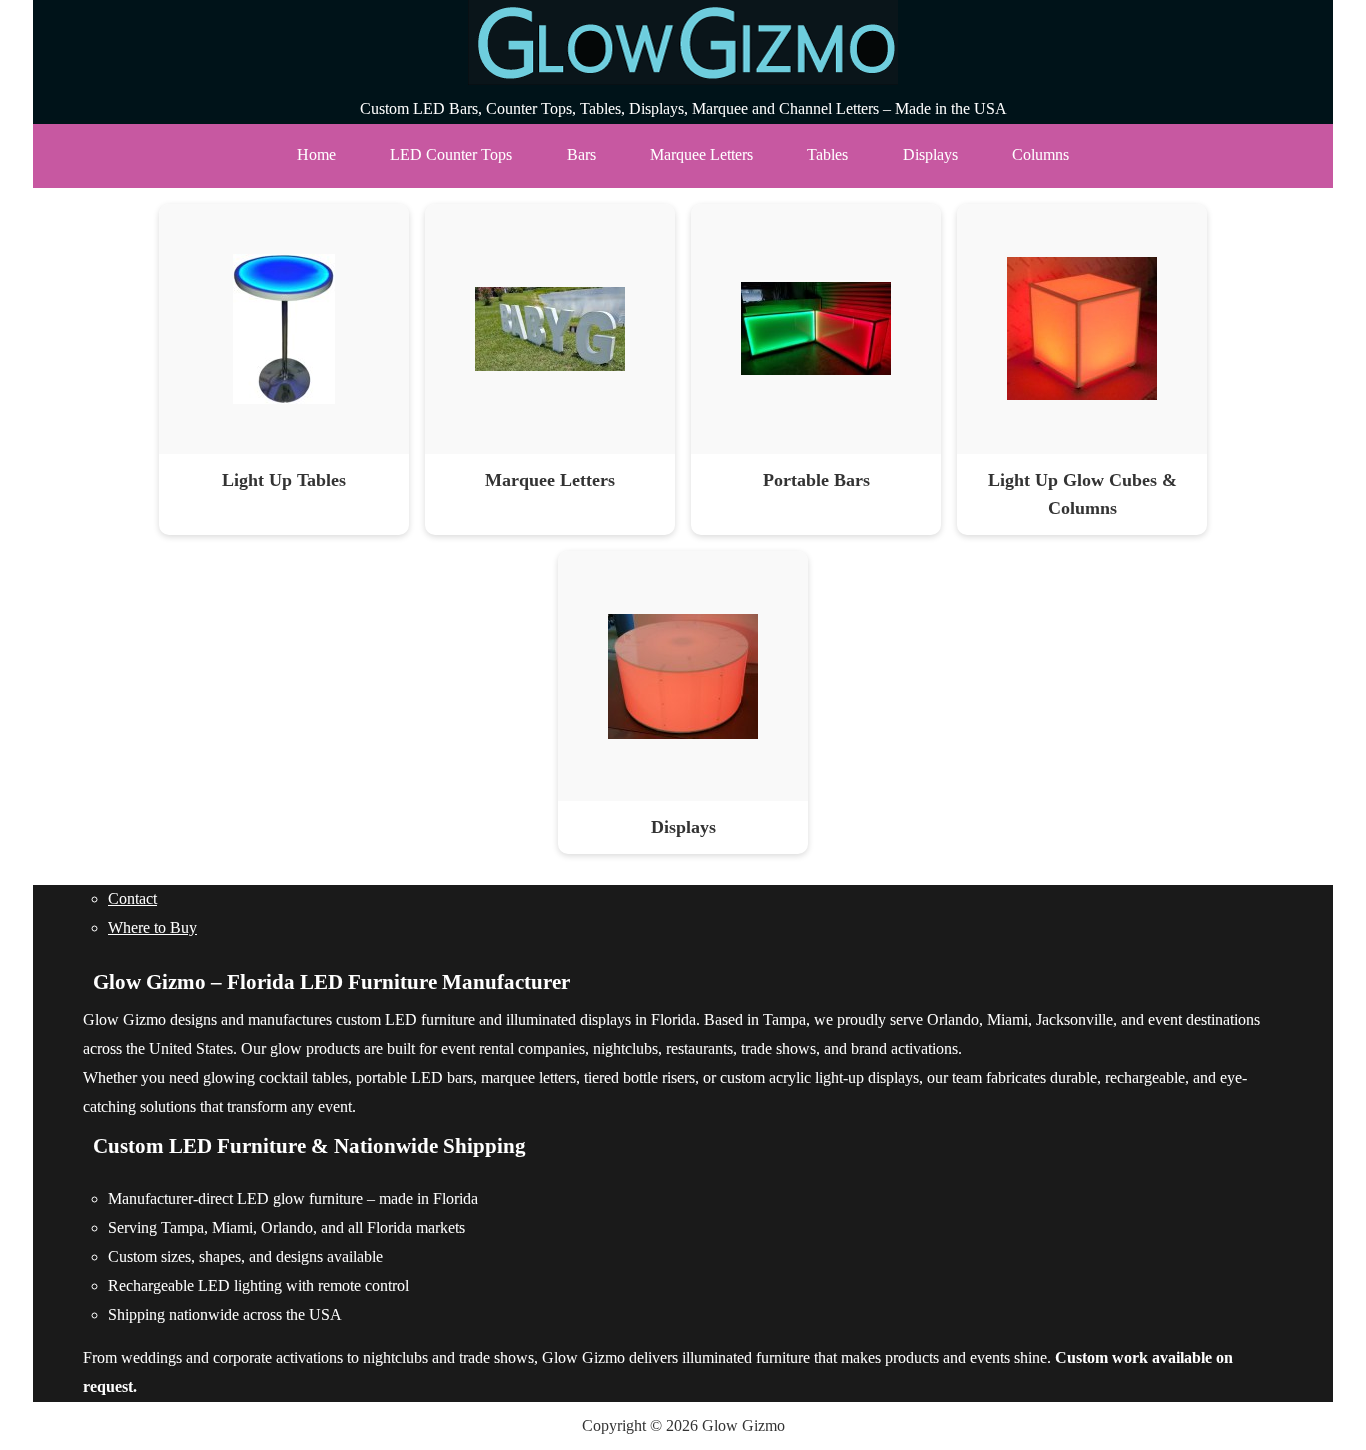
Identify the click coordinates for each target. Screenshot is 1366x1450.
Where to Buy (152, 927)
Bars (581, 154)
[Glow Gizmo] (683, 79)
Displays (930, 154)
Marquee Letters (701, 154)
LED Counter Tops (451, 154)
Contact (132, 898)
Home (316, 154)
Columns (1040, 154)
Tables (827, 154)
